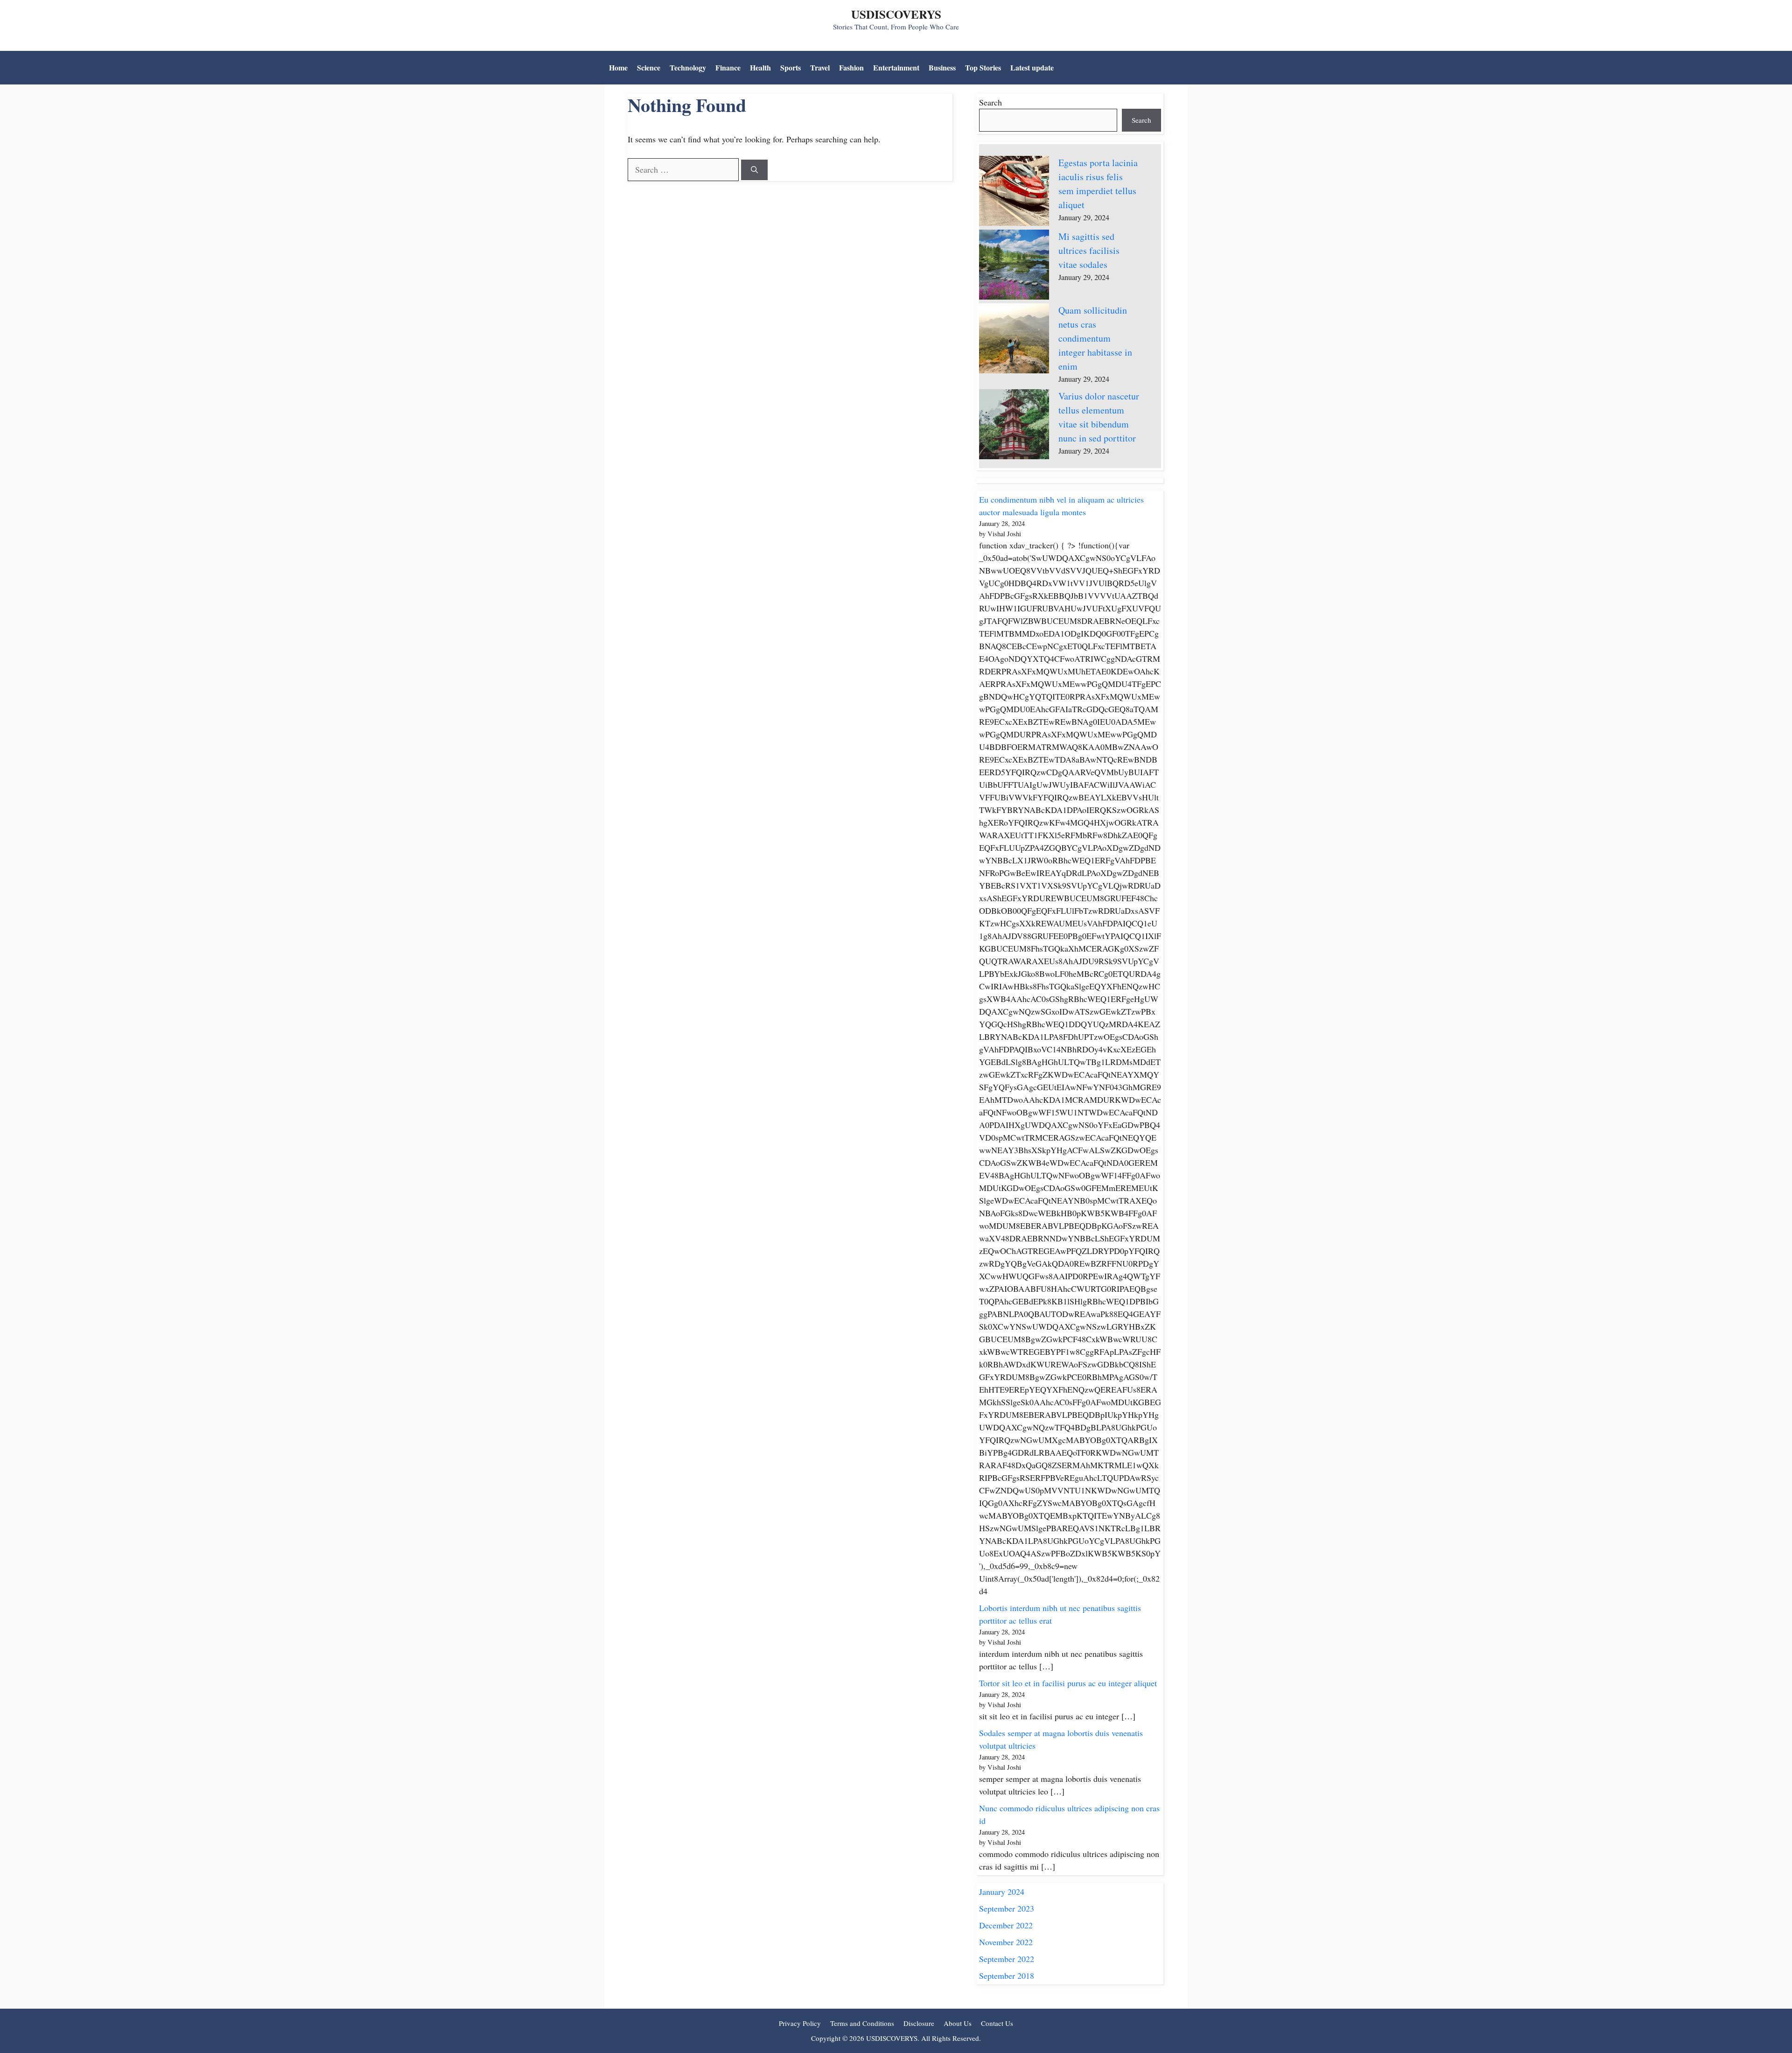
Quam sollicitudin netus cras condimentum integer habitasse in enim (1095, 338)
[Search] (754, 170)
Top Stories (983, 67)
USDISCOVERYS (896, 14)
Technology (688, 67)
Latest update (1032, 67)
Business (942, 67)
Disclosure (919, 2023)
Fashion (851, 67)
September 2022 (1007, 1959)
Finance (728, 67)
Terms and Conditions (862, 2023)
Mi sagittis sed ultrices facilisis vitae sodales (1089, 250)
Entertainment (896, 67)
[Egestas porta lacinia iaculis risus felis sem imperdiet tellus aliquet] (1014, 193)
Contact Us (997, 2023)
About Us (958, 2023)
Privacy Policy (800, 2023)
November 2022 (1006, 1942)
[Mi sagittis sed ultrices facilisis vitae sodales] (1014, 266)
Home (618, 67)
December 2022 (1006, 1925)
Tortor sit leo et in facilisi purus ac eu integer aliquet (1068, 1683)
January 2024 (1002, 1892)
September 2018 (1007, 1976)
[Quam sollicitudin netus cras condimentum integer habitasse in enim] (1014, 340)
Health (760, 67)
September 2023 (1007, 1908)
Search (990, 102)
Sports (791, 67)
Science (649, 67)
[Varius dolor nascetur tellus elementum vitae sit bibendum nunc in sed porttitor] (1014, 426)
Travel (820, 67)
